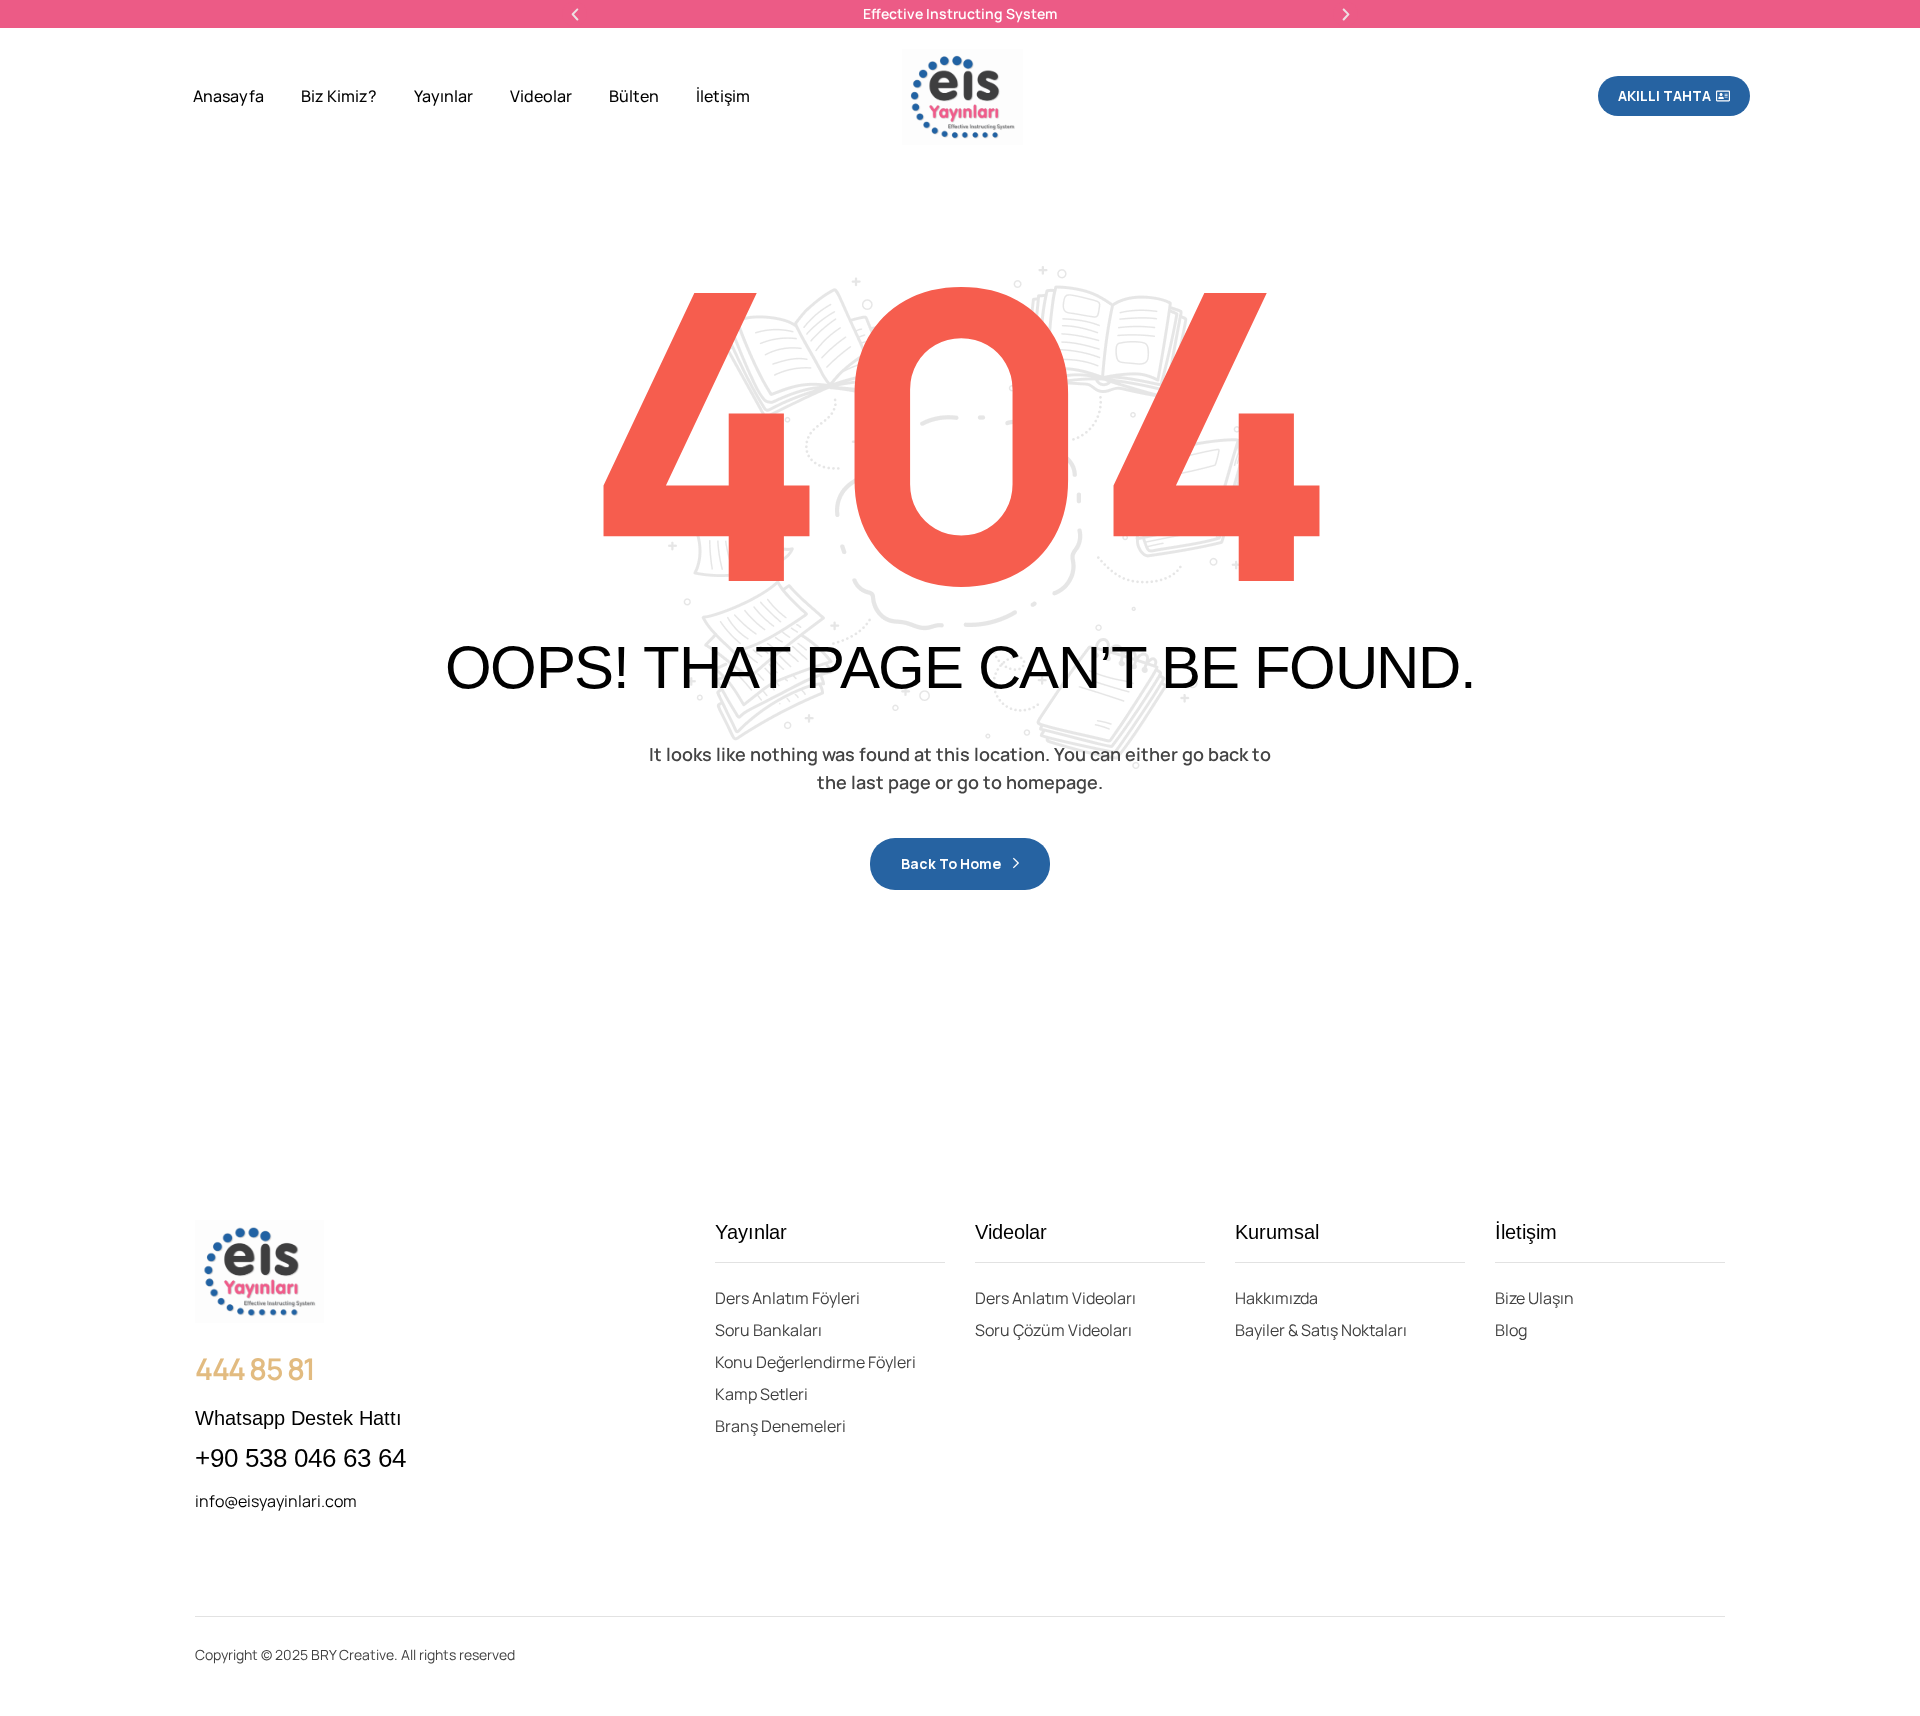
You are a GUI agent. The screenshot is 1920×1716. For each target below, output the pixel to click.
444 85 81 (255, 1368)
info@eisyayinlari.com (276, 1501)
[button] (574, 14)
